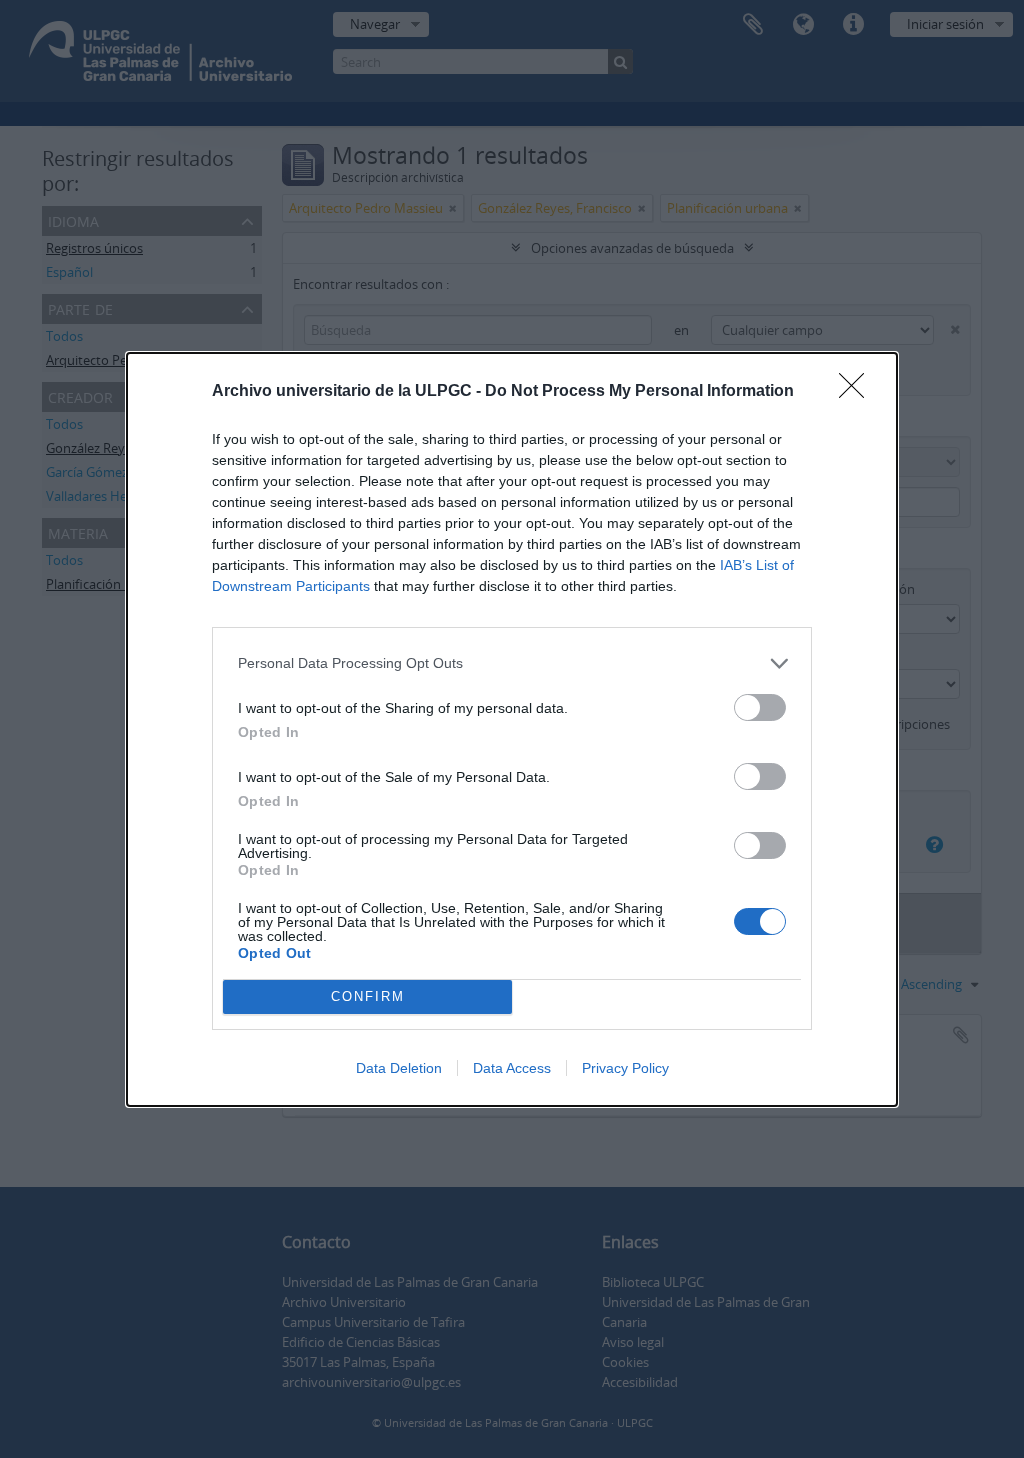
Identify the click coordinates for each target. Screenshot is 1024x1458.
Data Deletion (399, 1068)
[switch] (760, 707)
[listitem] (512, 663)
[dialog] (512, 729)
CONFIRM (368, 996)
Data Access (512, 1068)
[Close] (858, 392)
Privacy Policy (625, 1068)
